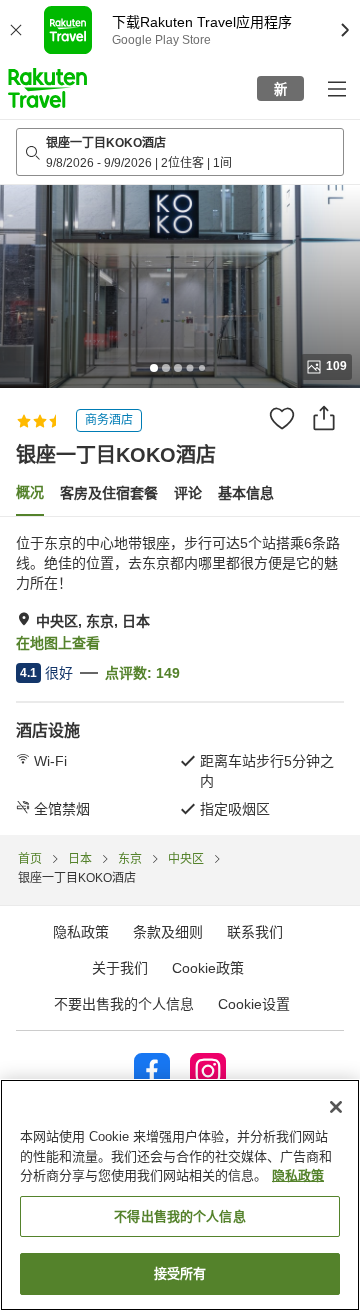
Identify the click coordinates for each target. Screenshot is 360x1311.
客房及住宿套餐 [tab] (109, 493)
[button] (47, 88)
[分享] (324, 418)
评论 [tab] (188, 493)
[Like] (282, 418)
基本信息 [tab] (246, 493)
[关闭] (336, 1107)
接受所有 (180, 1273)
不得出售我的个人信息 (179, 1216)
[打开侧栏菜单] (336, 88)
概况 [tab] (30, 492)
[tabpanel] (180, 676)
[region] (180, 1195)
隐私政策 (298, 1175)
